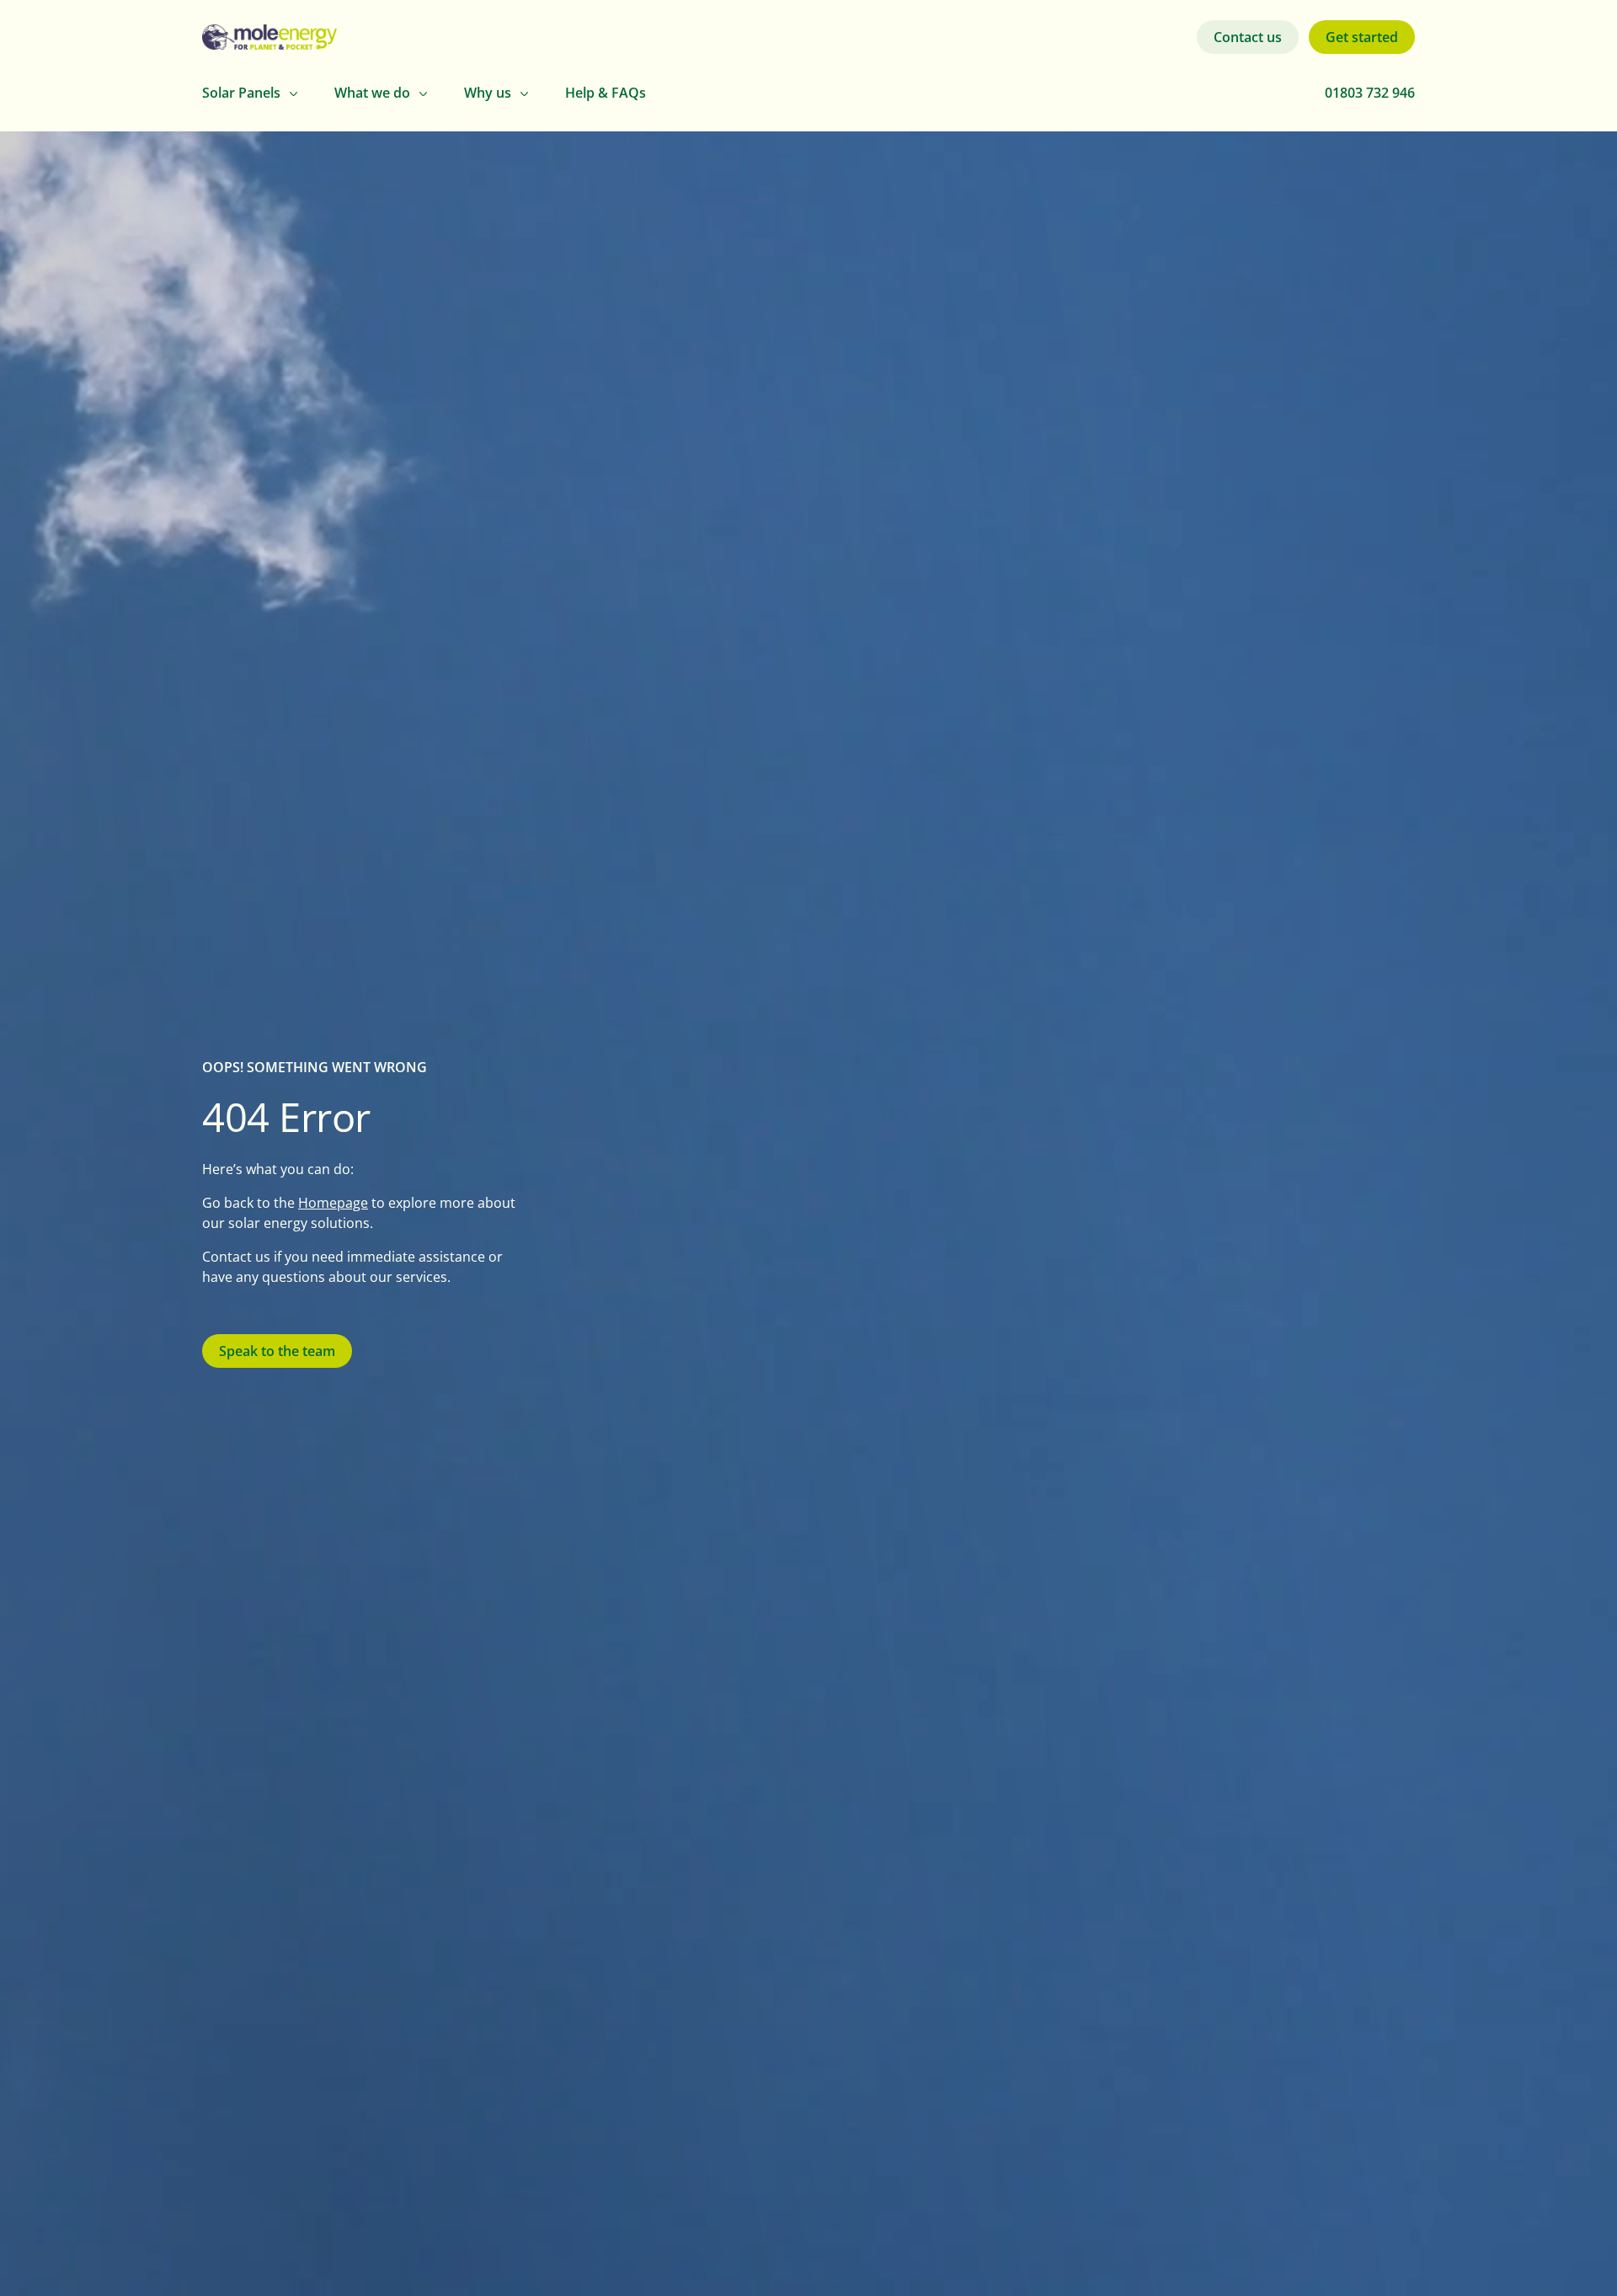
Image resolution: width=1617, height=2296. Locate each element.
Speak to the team (277, 1351)
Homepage (333, 1202)
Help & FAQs (606, 93)
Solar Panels (241, 93)
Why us (488, 93)
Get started (1362, 37)
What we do (372, 93)
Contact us (1248, 37)
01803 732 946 (1370, 93)
